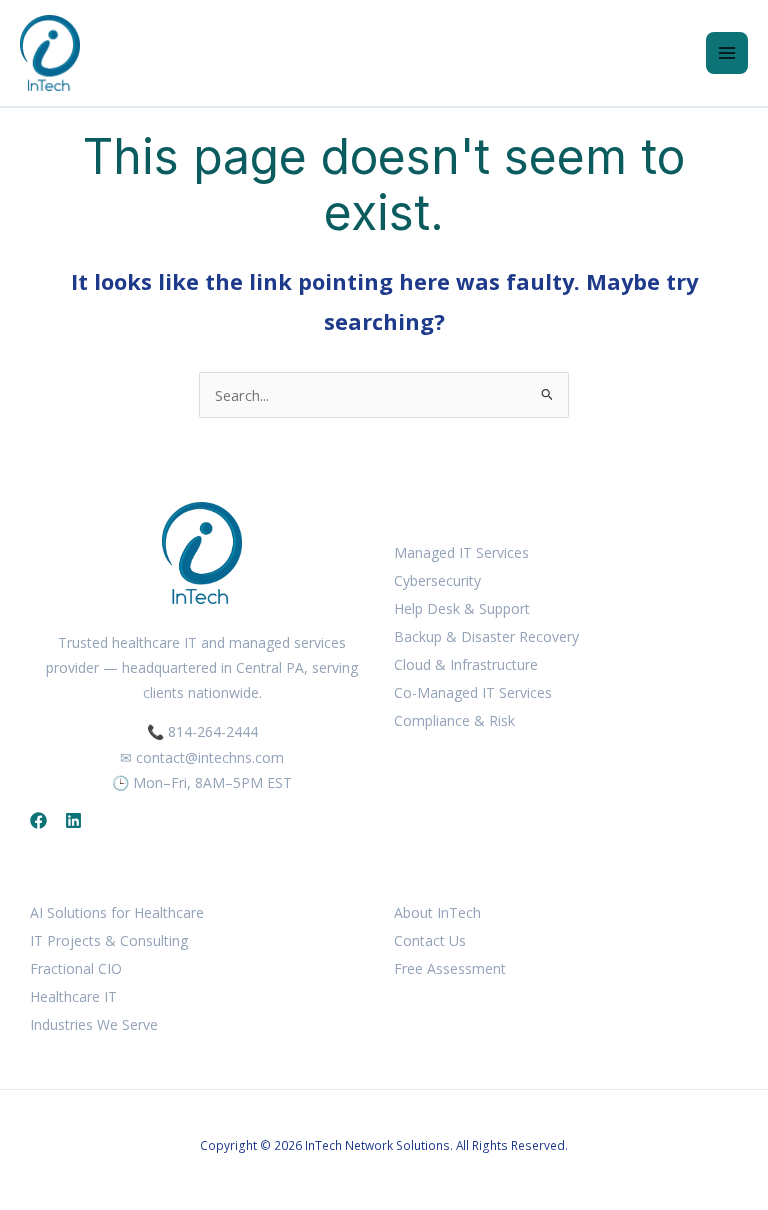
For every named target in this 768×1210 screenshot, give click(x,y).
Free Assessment (450, 968)
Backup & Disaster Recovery (486, 636)
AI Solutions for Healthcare (117, 912)
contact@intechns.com (210, 757)
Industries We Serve (94, 1024)
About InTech (437, 912)
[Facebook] (38, 820)
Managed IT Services (461, 552)
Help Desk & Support (462, 608)
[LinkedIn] (73, 820)
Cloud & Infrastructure (466, 664)
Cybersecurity (437, 580)
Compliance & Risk (454, 720)
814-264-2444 (213, 731)
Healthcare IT (73, 996)
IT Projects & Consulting (109, 940)
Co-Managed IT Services (473, 692)
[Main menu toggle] (727, 53)
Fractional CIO (76, 968)
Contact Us (430, 940)
